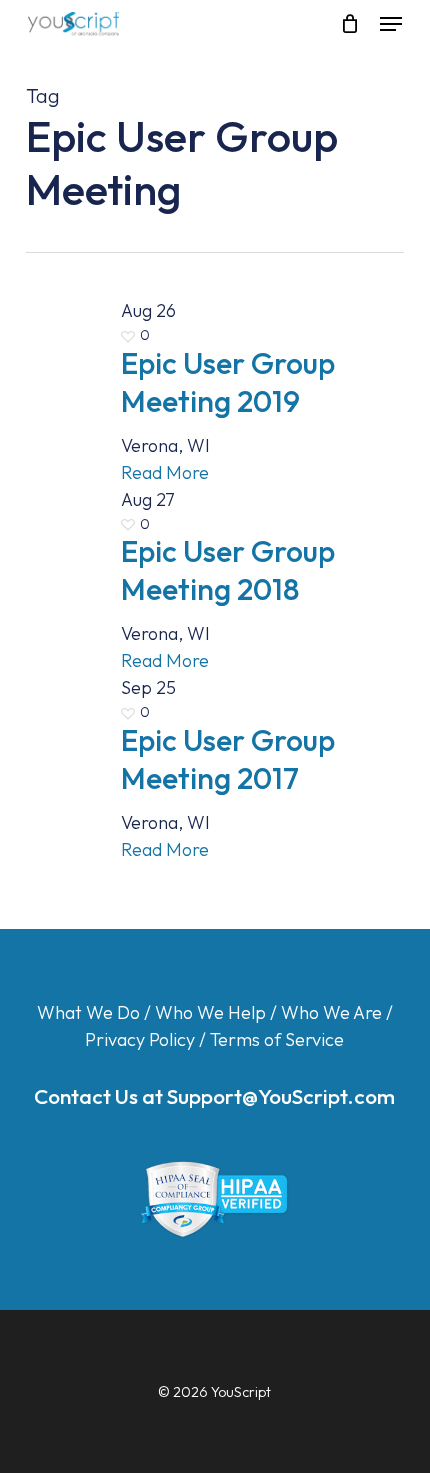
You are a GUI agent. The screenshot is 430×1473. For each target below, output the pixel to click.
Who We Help (210, 1012)
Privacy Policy (140, 1039)
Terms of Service (277, 1039)
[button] (391, 24)
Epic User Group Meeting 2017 (228, 759)
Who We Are (331, 1012)
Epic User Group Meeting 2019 (228, 382)
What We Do (88, 1012)
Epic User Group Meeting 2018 (228, 570)
